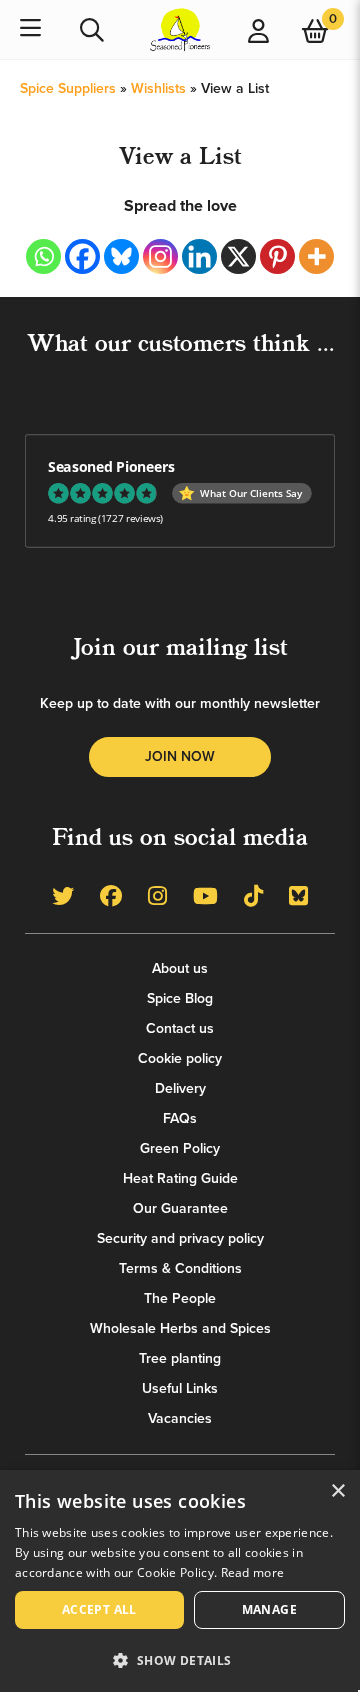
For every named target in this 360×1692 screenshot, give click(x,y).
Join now (180, 756)
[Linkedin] (199, 256)
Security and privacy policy (180, 1238)
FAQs (180, 1118)
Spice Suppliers (68, 88)
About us (180, 968)
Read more (253, 1572)
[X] (238, 256)
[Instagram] (160, 256)
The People (180, 1298)
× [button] (337, 1491)
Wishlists (158, 88)
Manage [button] (269, 1609)
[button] (180, 1659)
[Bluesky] (121, 256)
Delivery (180, 1088)
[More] (316, 256)
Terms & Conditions (180, 1268)
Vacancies (180, 1418)
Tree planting (180, 1358)
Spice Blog (180, 998)
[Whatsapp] (43, 256)
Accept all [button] (99, 1609)
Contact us (180, 1028)
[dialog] (180, 1581)
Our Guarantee (180, 1208)
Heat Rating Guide (180, 1178)
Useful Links (180, 1388)
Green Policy (180, 1148)
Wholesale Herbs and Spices (180, 1328)
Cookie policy (180, 1058)
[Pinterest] (277, 256)
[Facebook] (82, 256)
